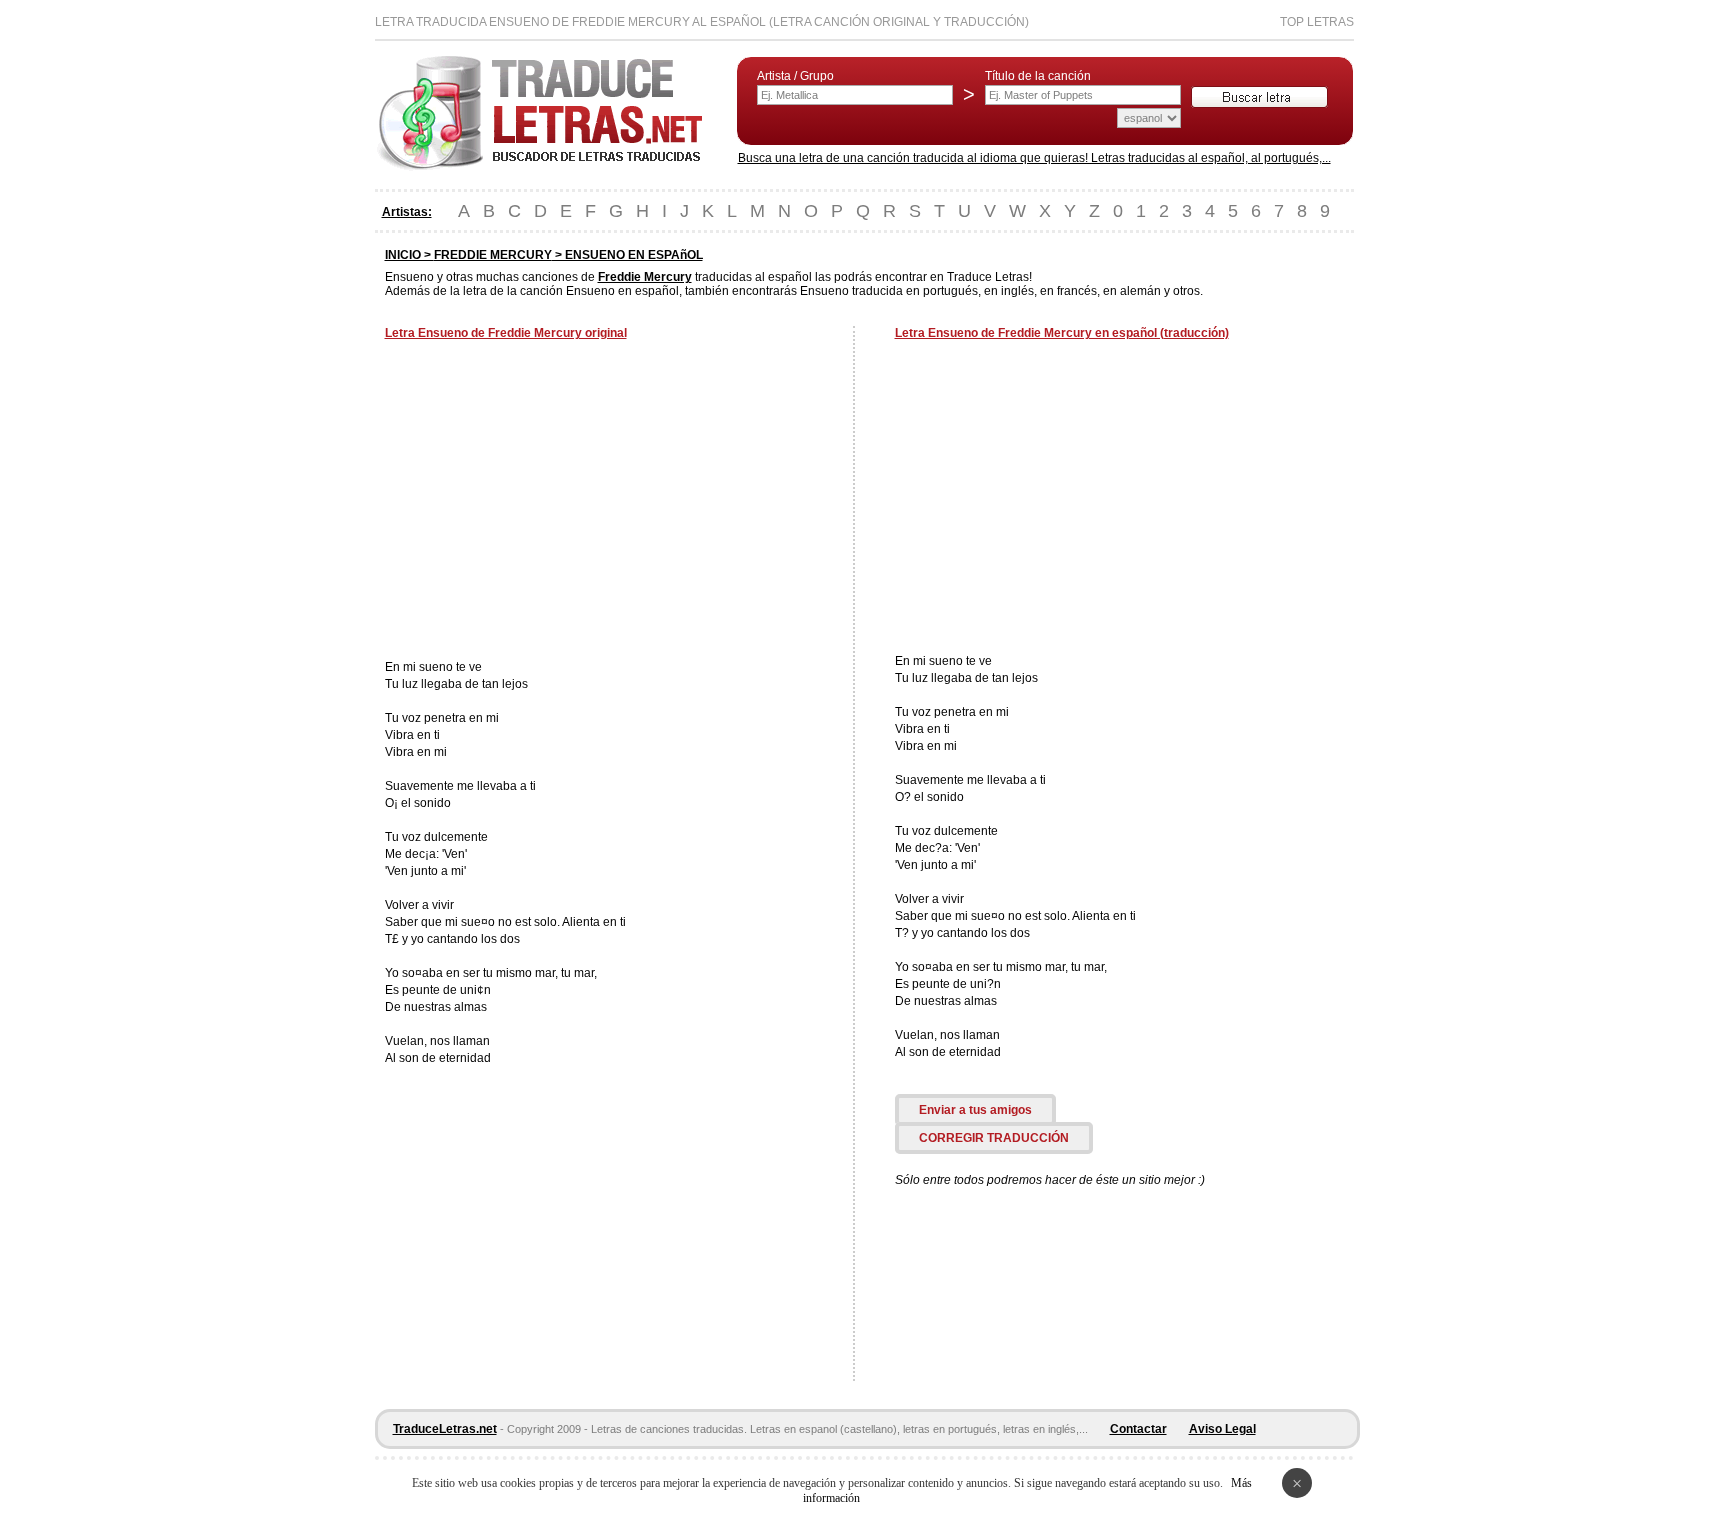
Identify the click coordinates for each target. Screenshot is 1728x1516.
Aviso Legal (1222, 1429)
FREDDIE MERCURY (493, 255)
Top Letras (1317, 22)
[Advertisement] (553, 502)
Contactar (1138, 1429)
